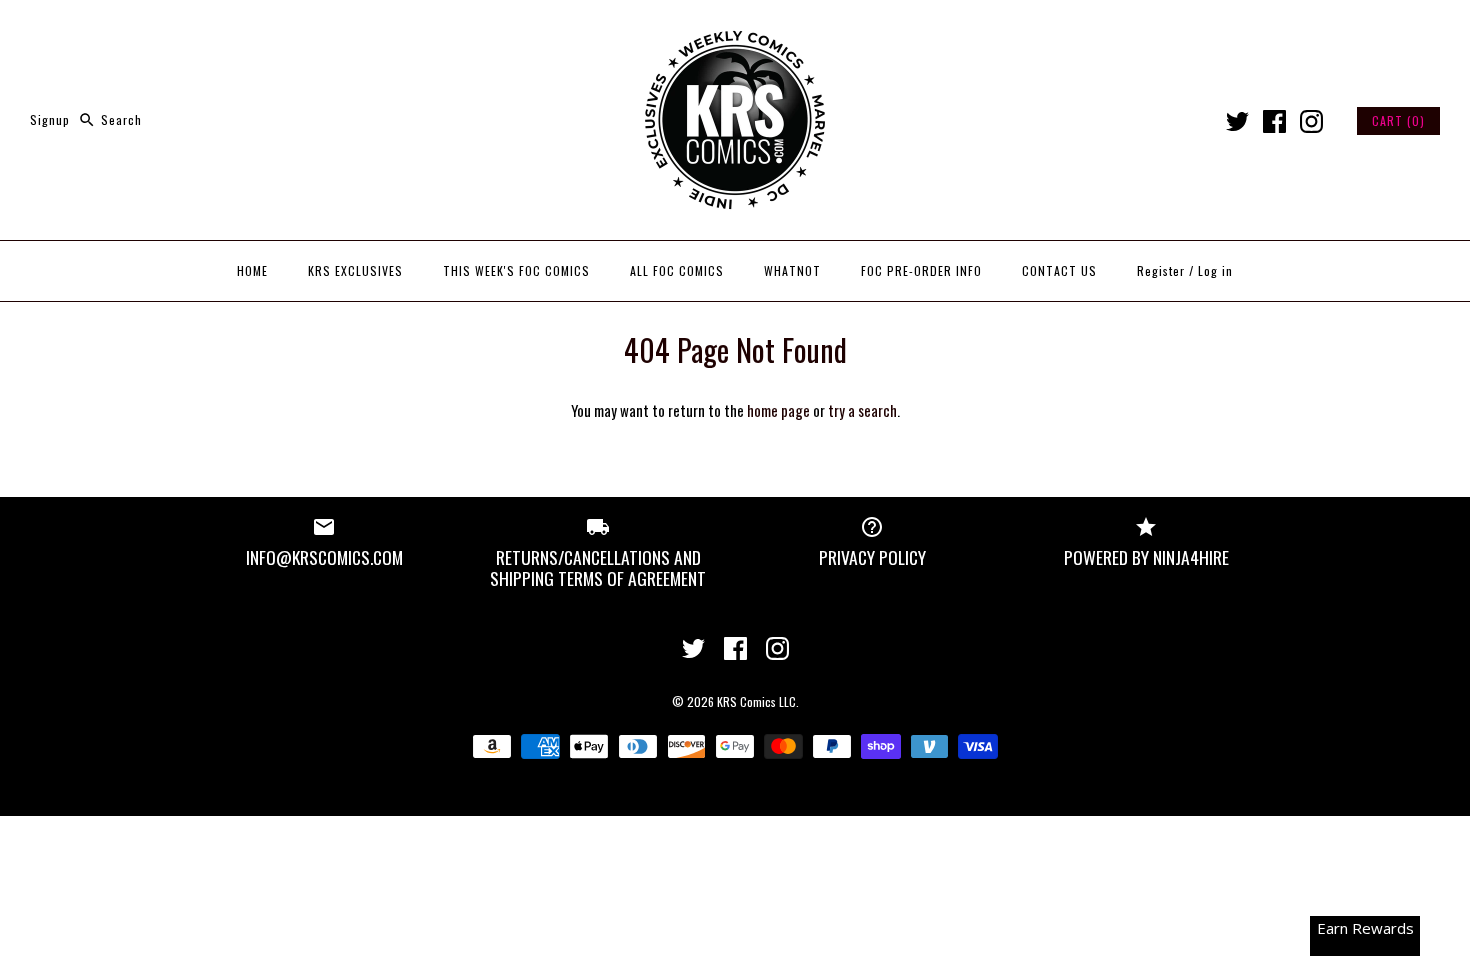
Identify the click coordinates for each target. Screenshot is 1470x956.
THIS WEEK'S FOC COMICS (516, 270)
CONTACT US (1059, 270)
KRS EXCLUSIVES (355, 270)
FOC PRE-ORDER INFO (921, 270)
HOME (252, 270)
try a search (862, 410)
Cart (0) (1398, 120)
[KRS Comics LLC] (735, 32)
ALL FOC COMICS (677, 270)
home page (778, 410)
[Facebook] (1274, 121)
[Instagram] (1311, 121)
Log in (1215, 270)
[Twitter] (1237, 121)
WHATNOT (792, 270)
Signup (50, 119)
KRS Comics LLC (756, 701)
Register (1161, 270)
